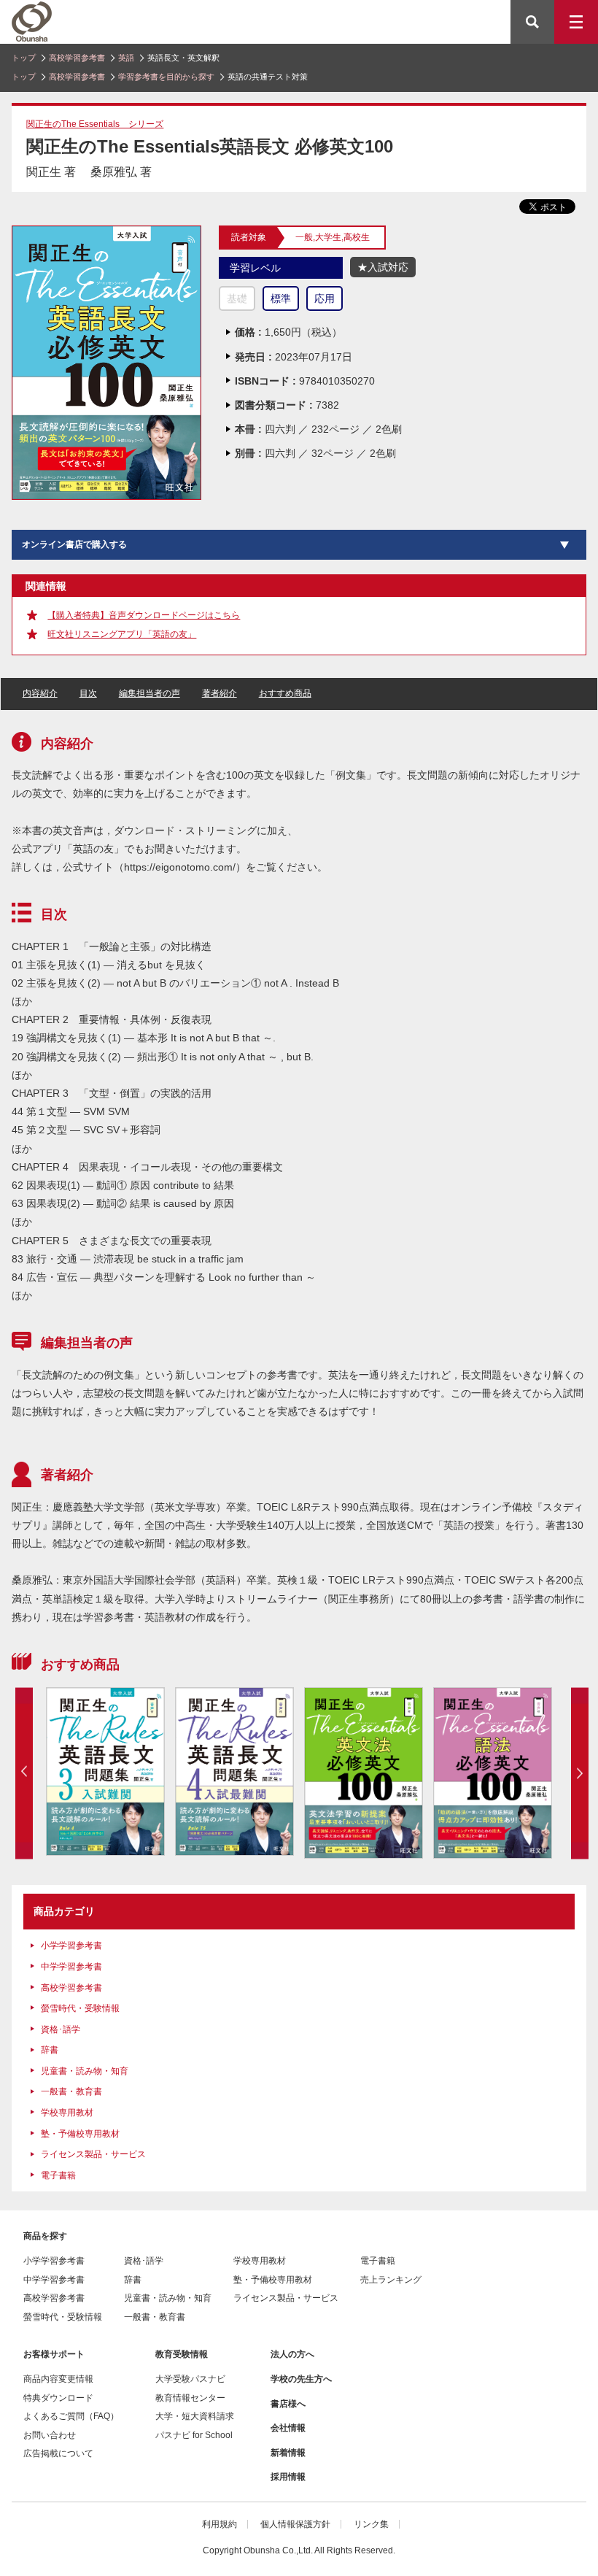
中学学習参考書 (71, 1967)
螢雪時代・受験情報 (80, 2008)
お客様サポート (54, 2354)
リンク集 (371, 2524)
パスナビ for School (194, 2435)
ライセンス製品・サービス (93, 2154)
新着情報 (288, 2453)
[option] (105, 1771)
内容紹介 (40, 693)
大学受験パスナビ (190, 2379)
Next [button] (580, 1773)
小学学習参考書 (71, 1946)
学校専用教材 (67, 2113)
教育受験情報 (182, 2354)
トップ (24, 58)
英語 (126, 58)
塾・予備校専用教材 (80, 2134)
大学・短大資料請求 (195, 2416)
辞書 (50, 2050)
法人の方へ (292, 2354)
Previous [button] (24, 1773)
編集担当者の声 (149, 693)
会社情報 (288, 2428)
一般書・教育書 (71, 2091)
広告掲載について (58, 2453)
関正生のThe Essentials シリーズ (95, 124)
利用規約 (220, 2524)
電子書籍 (58, 2175)
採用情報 (288, 2477)
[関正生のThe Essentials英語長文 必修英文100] (106, 232)
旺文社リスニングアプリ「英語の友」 (122, 634)
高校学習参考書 (77, 58)
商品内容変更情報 (58, 2379)
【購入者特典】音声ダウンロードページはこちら (144, 615)
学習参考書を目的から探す (166, 77)
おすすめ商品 (285, 693)
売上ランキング (391, 2280)
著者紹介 (220, 693)
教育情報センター (190, 2398)
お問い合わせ (50, 2435)
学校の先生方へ (301, 2379)
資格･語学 (61, 2029)
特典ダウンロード (58, 2398)
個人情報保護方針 (295, 2524)
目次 (88, 693)
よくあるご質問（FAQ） (71, 2416)
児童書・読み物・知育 (85, 2071)
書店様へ (288, 2404)
